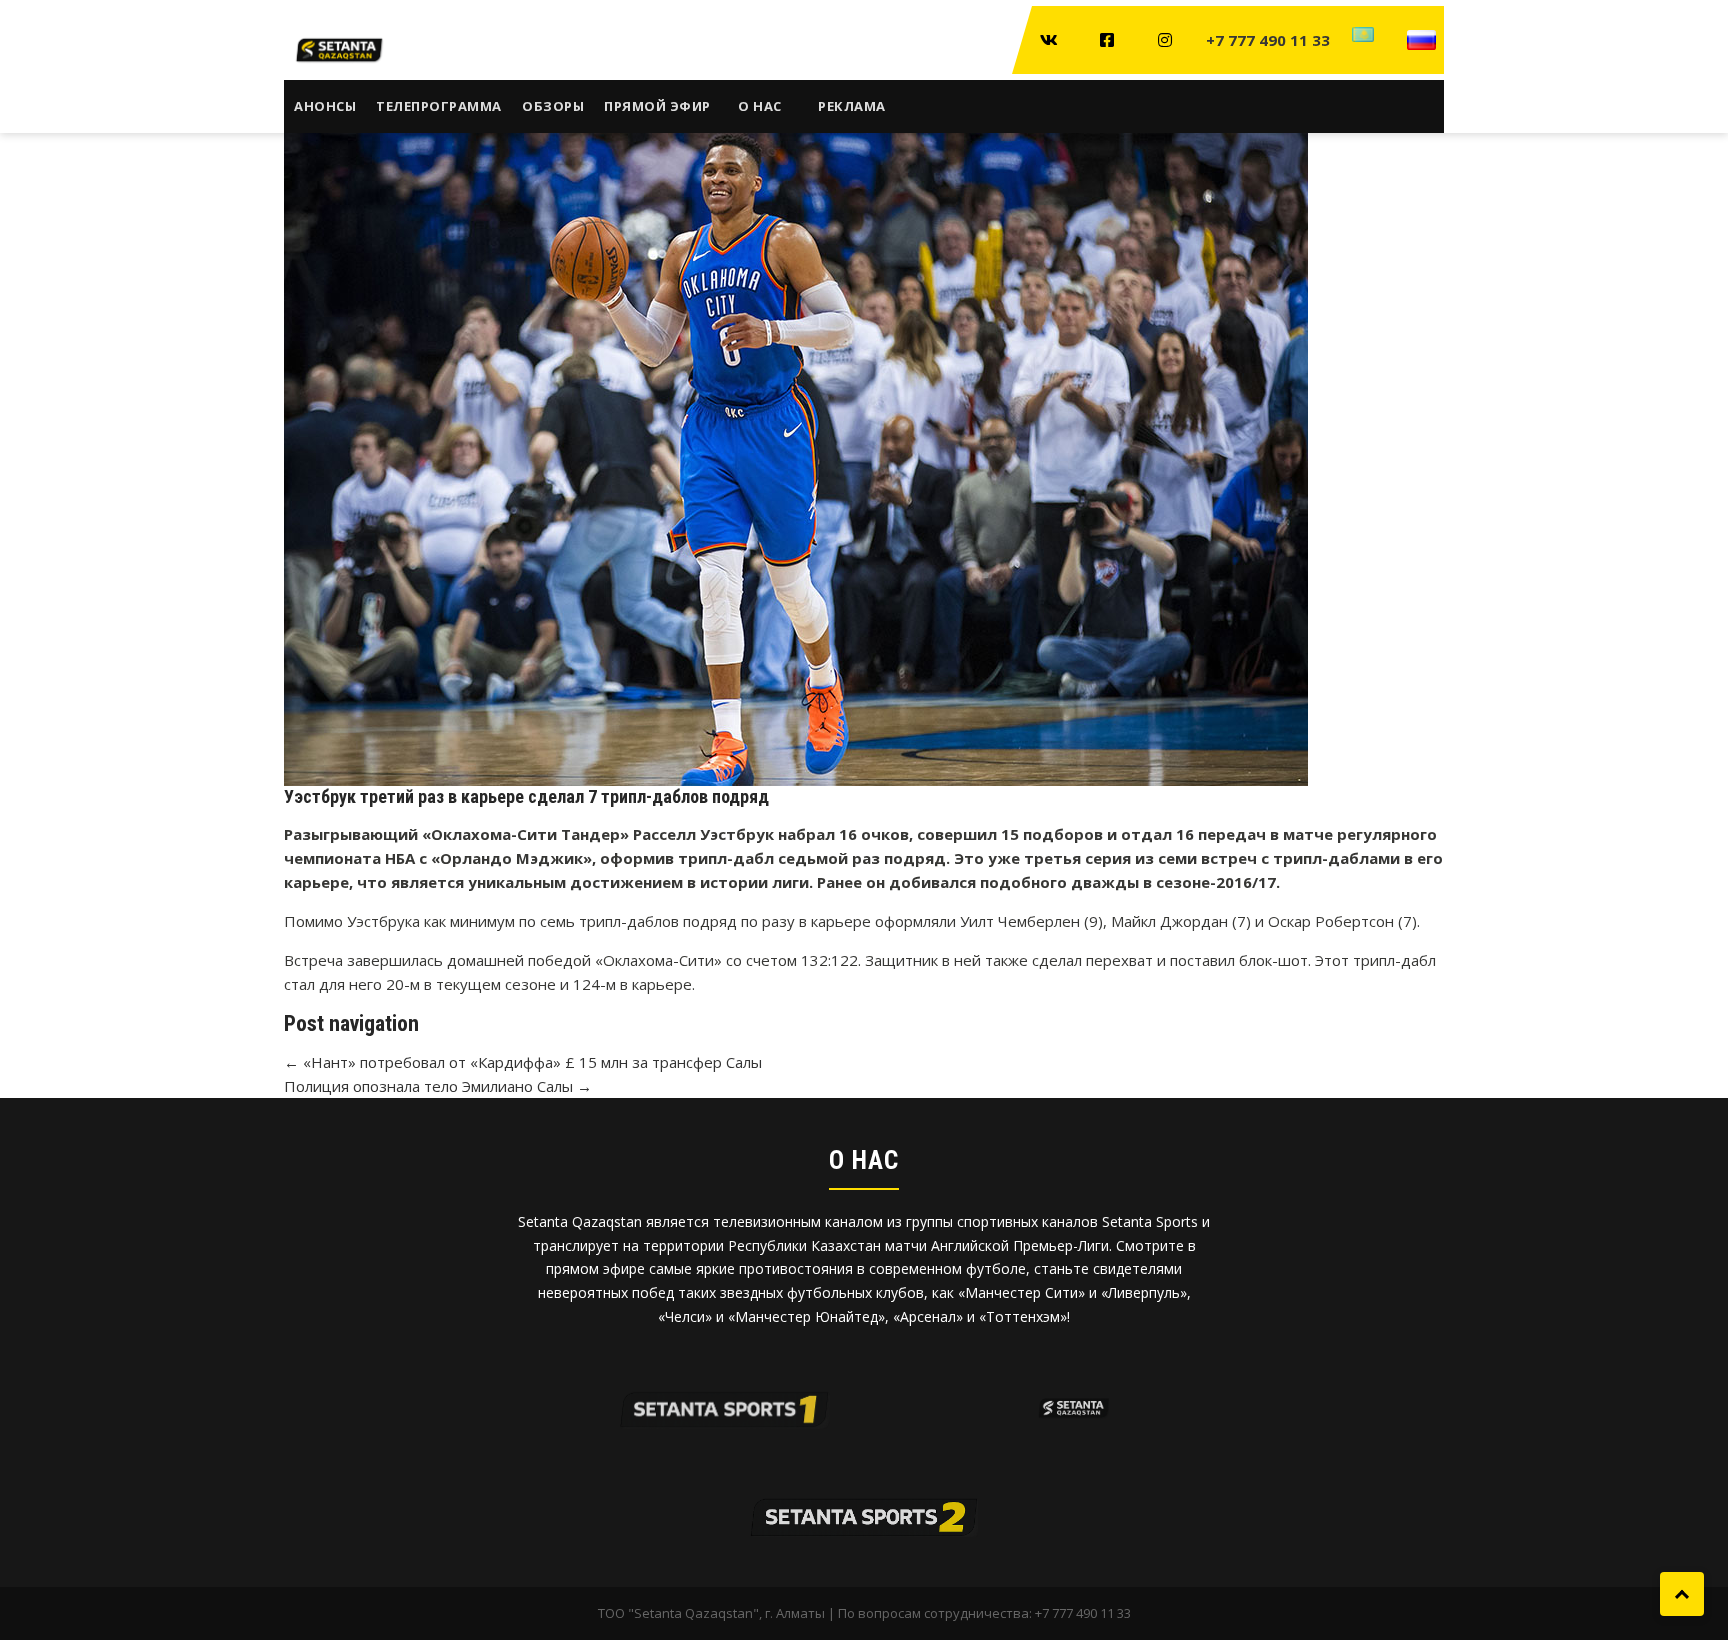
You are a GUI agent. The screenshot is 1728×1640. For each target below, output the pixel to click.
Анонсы (325, 106)
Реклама (852, 106)
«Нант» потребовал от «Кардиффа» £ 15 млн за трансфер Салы (523, 1062)
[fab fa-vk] (1049, 40)
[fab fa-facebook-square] (1107, 40)
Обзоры (553, 106)
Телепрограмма (439, 106)
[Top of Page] (1682, 1594)
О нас (760, 106)
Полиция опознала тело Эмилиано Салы (438, 1086)
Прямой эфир (657, 106)
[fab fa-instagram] (1165, 40)
